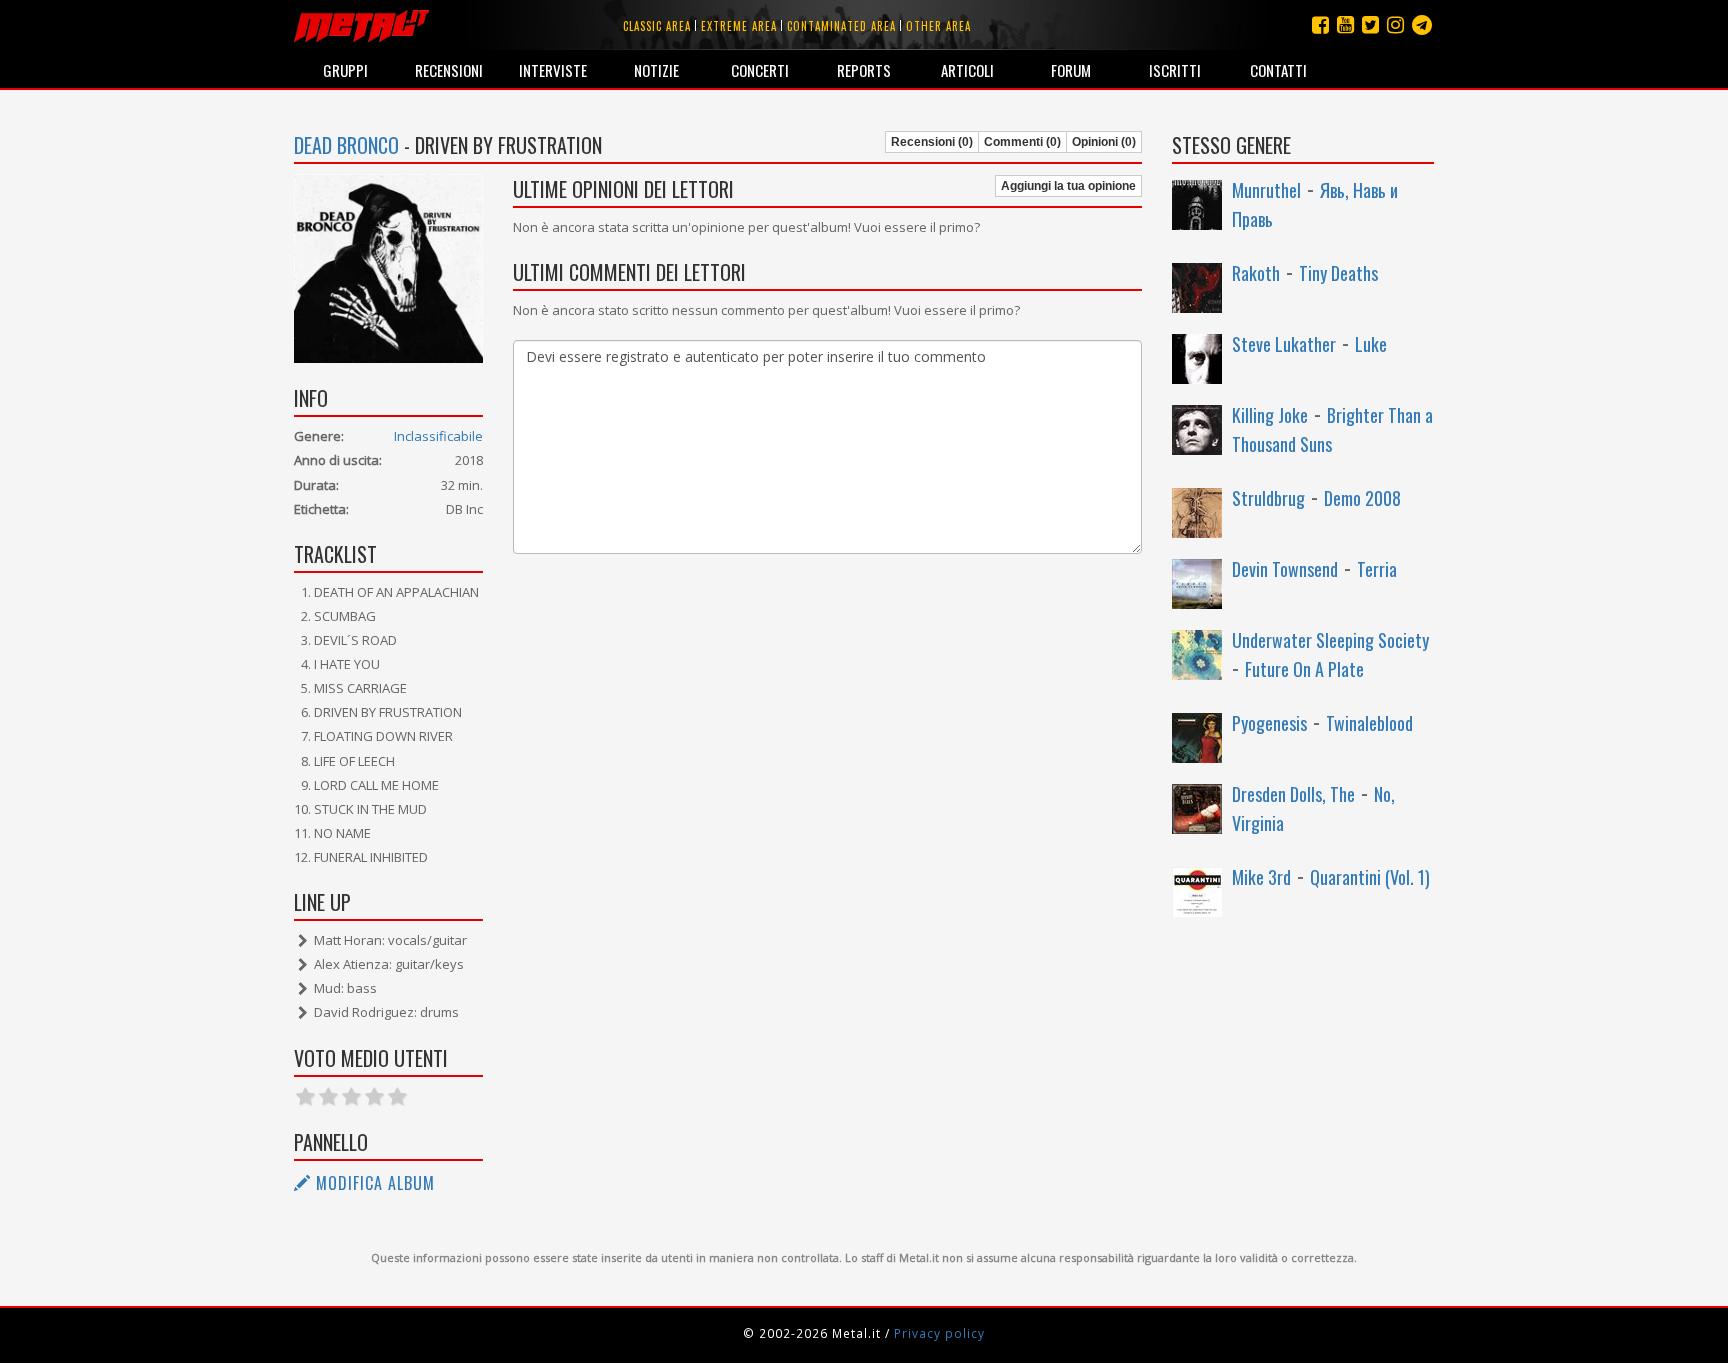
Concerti (760, 70)
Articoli (967, 70)
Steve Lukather (1284, 344)
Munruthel (1266, 190)
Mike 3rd (1261, 877)
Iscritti (1175, 70)
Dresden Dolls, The (1293, 794)
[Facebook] (1320, 24)
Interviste (553, 70)
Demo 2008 (1362, 498)
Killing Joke (1270, 415)
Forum (1071, 70)
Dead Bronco (346, 145)
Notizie (656, 70)
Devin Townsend (1285, 569)
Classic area (657, 26)
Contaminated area (841, 26)
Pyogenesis (1269, 723)
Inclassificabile (438, 436)
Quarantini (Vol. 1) (1370, 877)
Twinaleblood (1369, 723)
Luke (1371, 344)
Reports (864, 70)
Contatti (1278, 70)
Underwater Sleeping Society (1330, 640)
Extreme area (739, 26)
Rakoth (1256, 273)
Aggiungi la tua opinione (1068, 186)
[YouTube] (1345, 24)
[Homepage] (361, 25)
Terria (1377, 569)
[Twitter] (1370, 24)
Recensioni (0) (932, 142)
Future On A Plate (1304, 669)
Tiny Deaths (1338, 273)
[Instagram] (1422, 24)
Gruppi (345, 70)
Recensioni (449, 70)
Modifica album (373, 1183)
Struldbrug (1268, 498)
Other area (938, 26)
